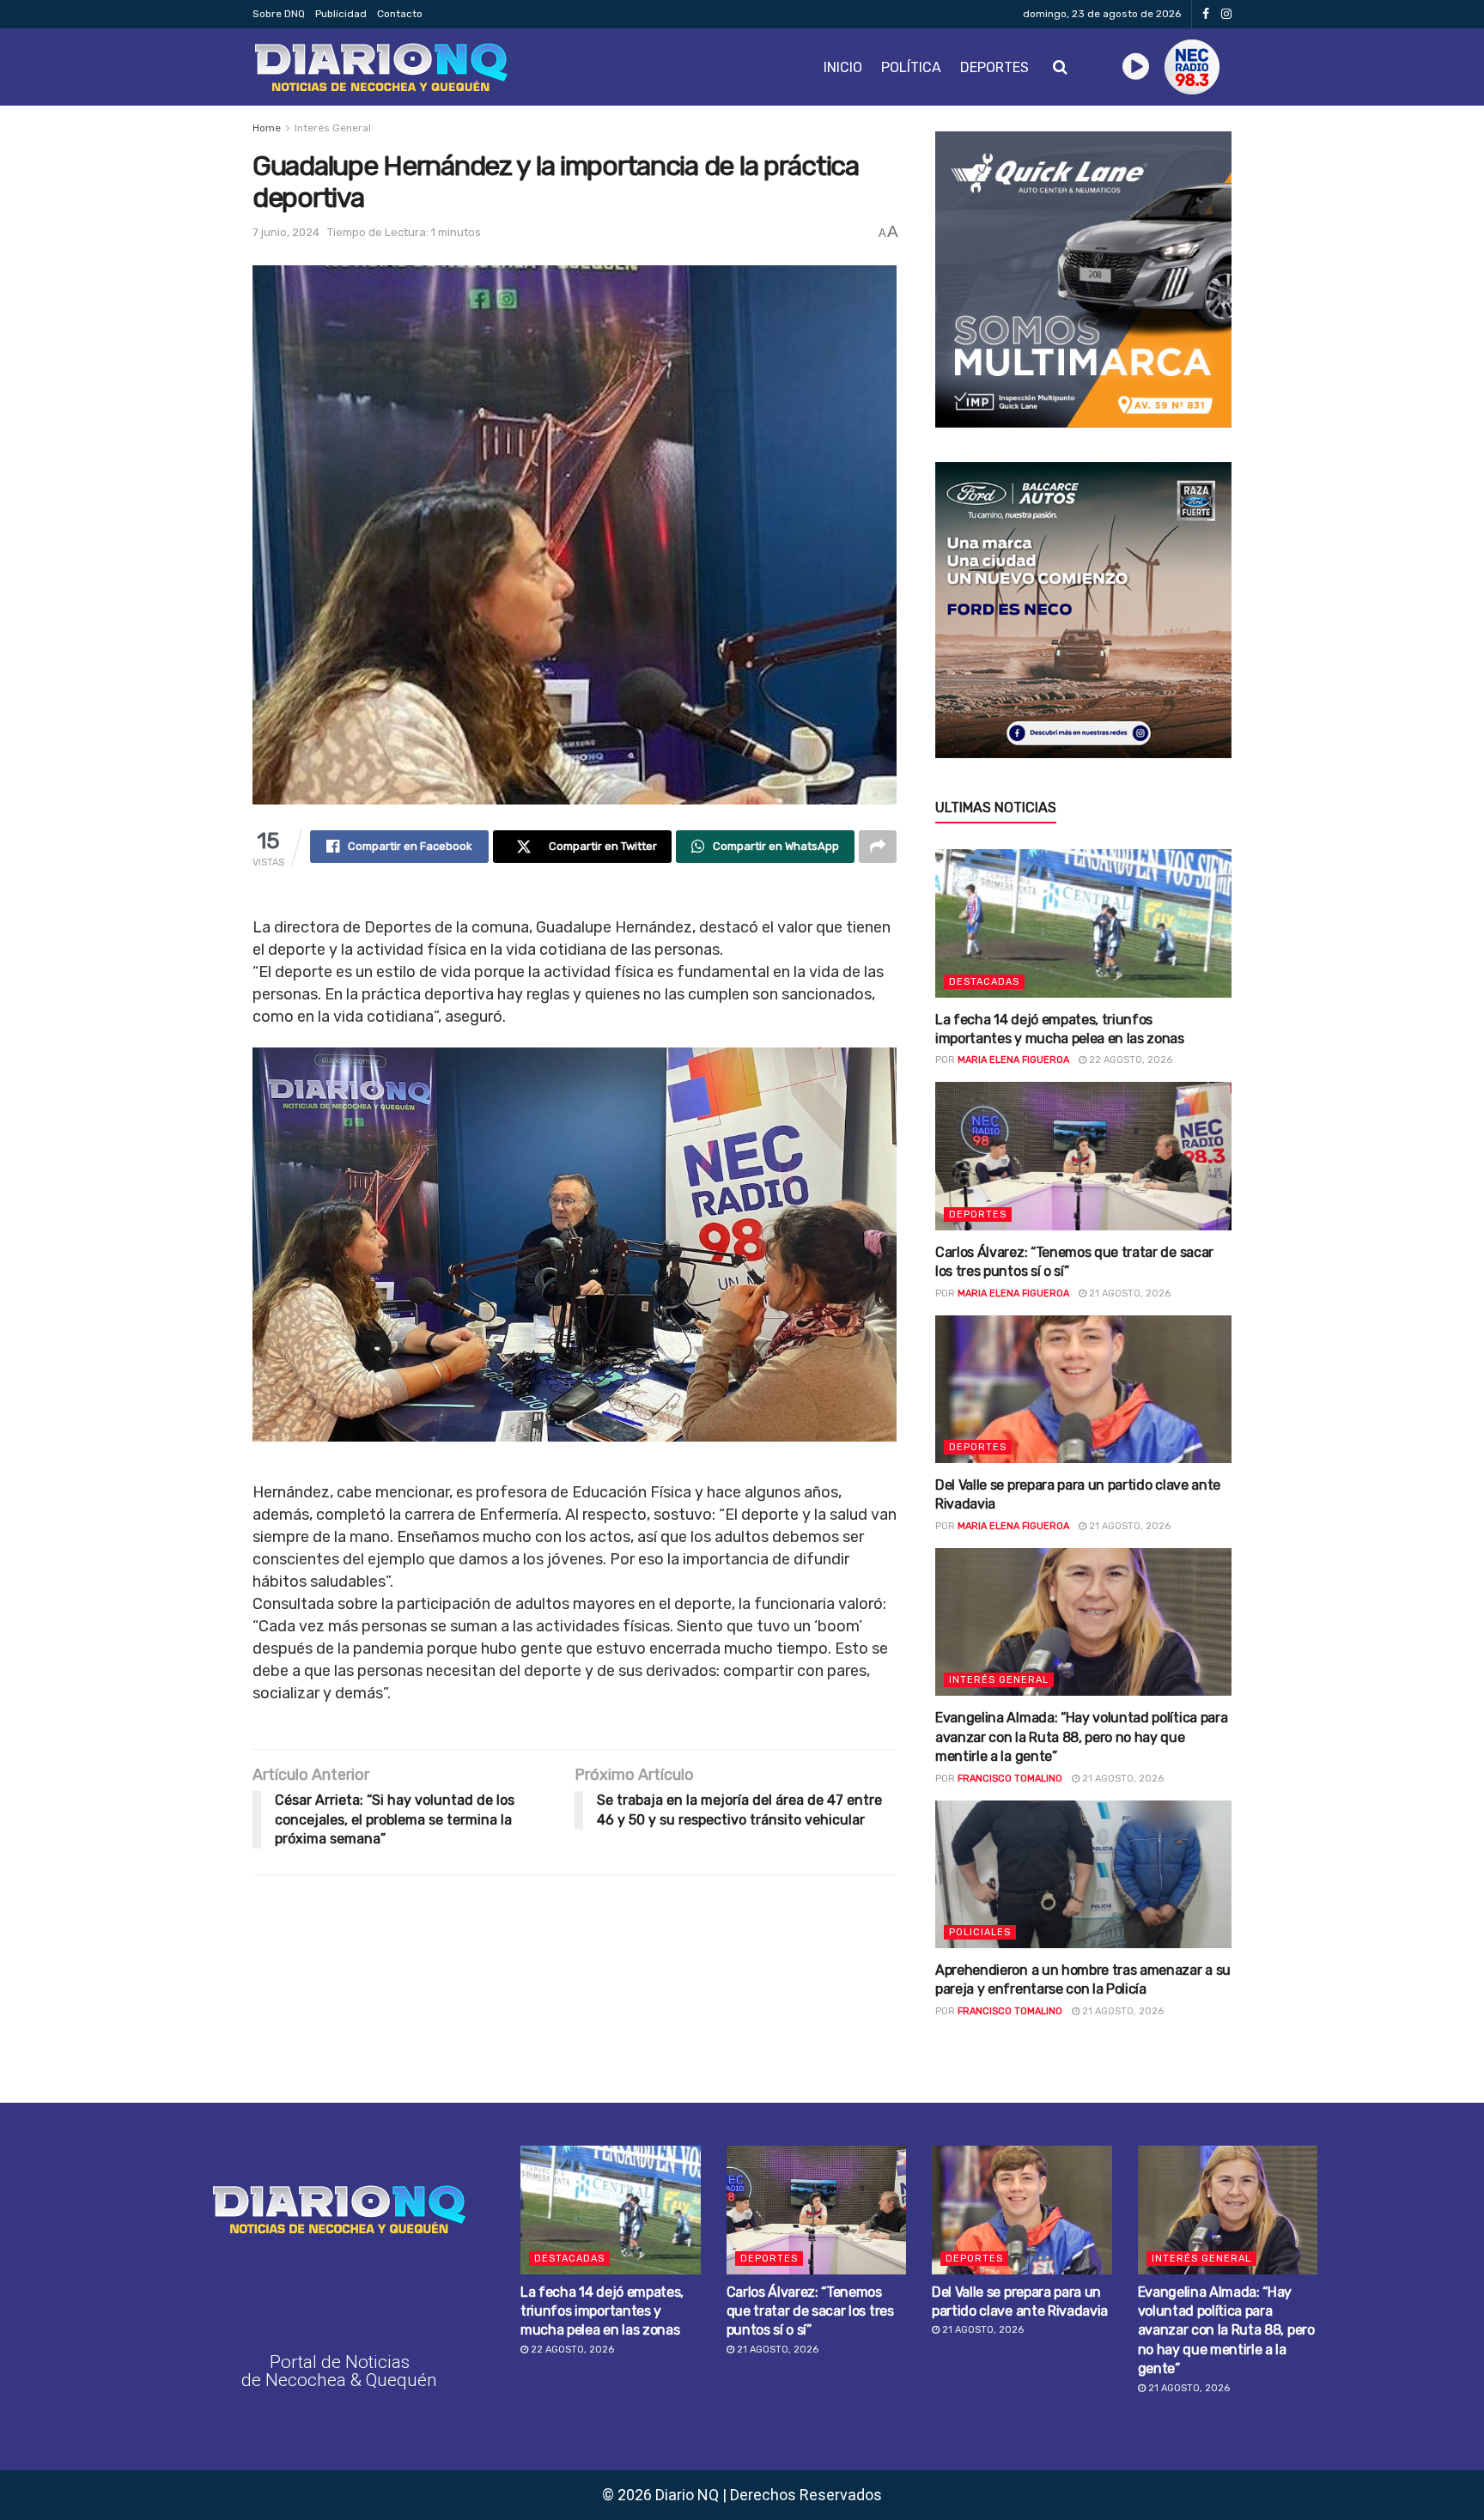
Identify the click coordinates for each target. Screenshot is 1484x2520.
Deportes (994, 67)
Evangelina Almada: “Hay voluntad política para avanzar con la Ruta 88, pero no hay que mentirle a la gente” (1081, 1737)
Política (911, 67)
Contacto (400, 14)
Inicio (843, 67)
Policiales (980, 1932)
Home (267, 128)
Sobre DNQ (279, 14)
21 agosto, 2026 (1128, 1293)
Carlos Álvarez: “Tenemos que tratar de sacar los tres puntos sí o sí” (810, 2311)
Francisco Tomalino (1010, 1779)
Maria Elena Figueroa (1013, 1060)
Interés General (333, 128)
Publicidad (341, 14)
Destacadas (984, 982)
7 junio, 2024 (286, 232)
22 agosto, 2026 (1129, 1060)
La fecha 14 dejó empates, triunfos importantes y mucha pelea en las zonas (602, 2311)
